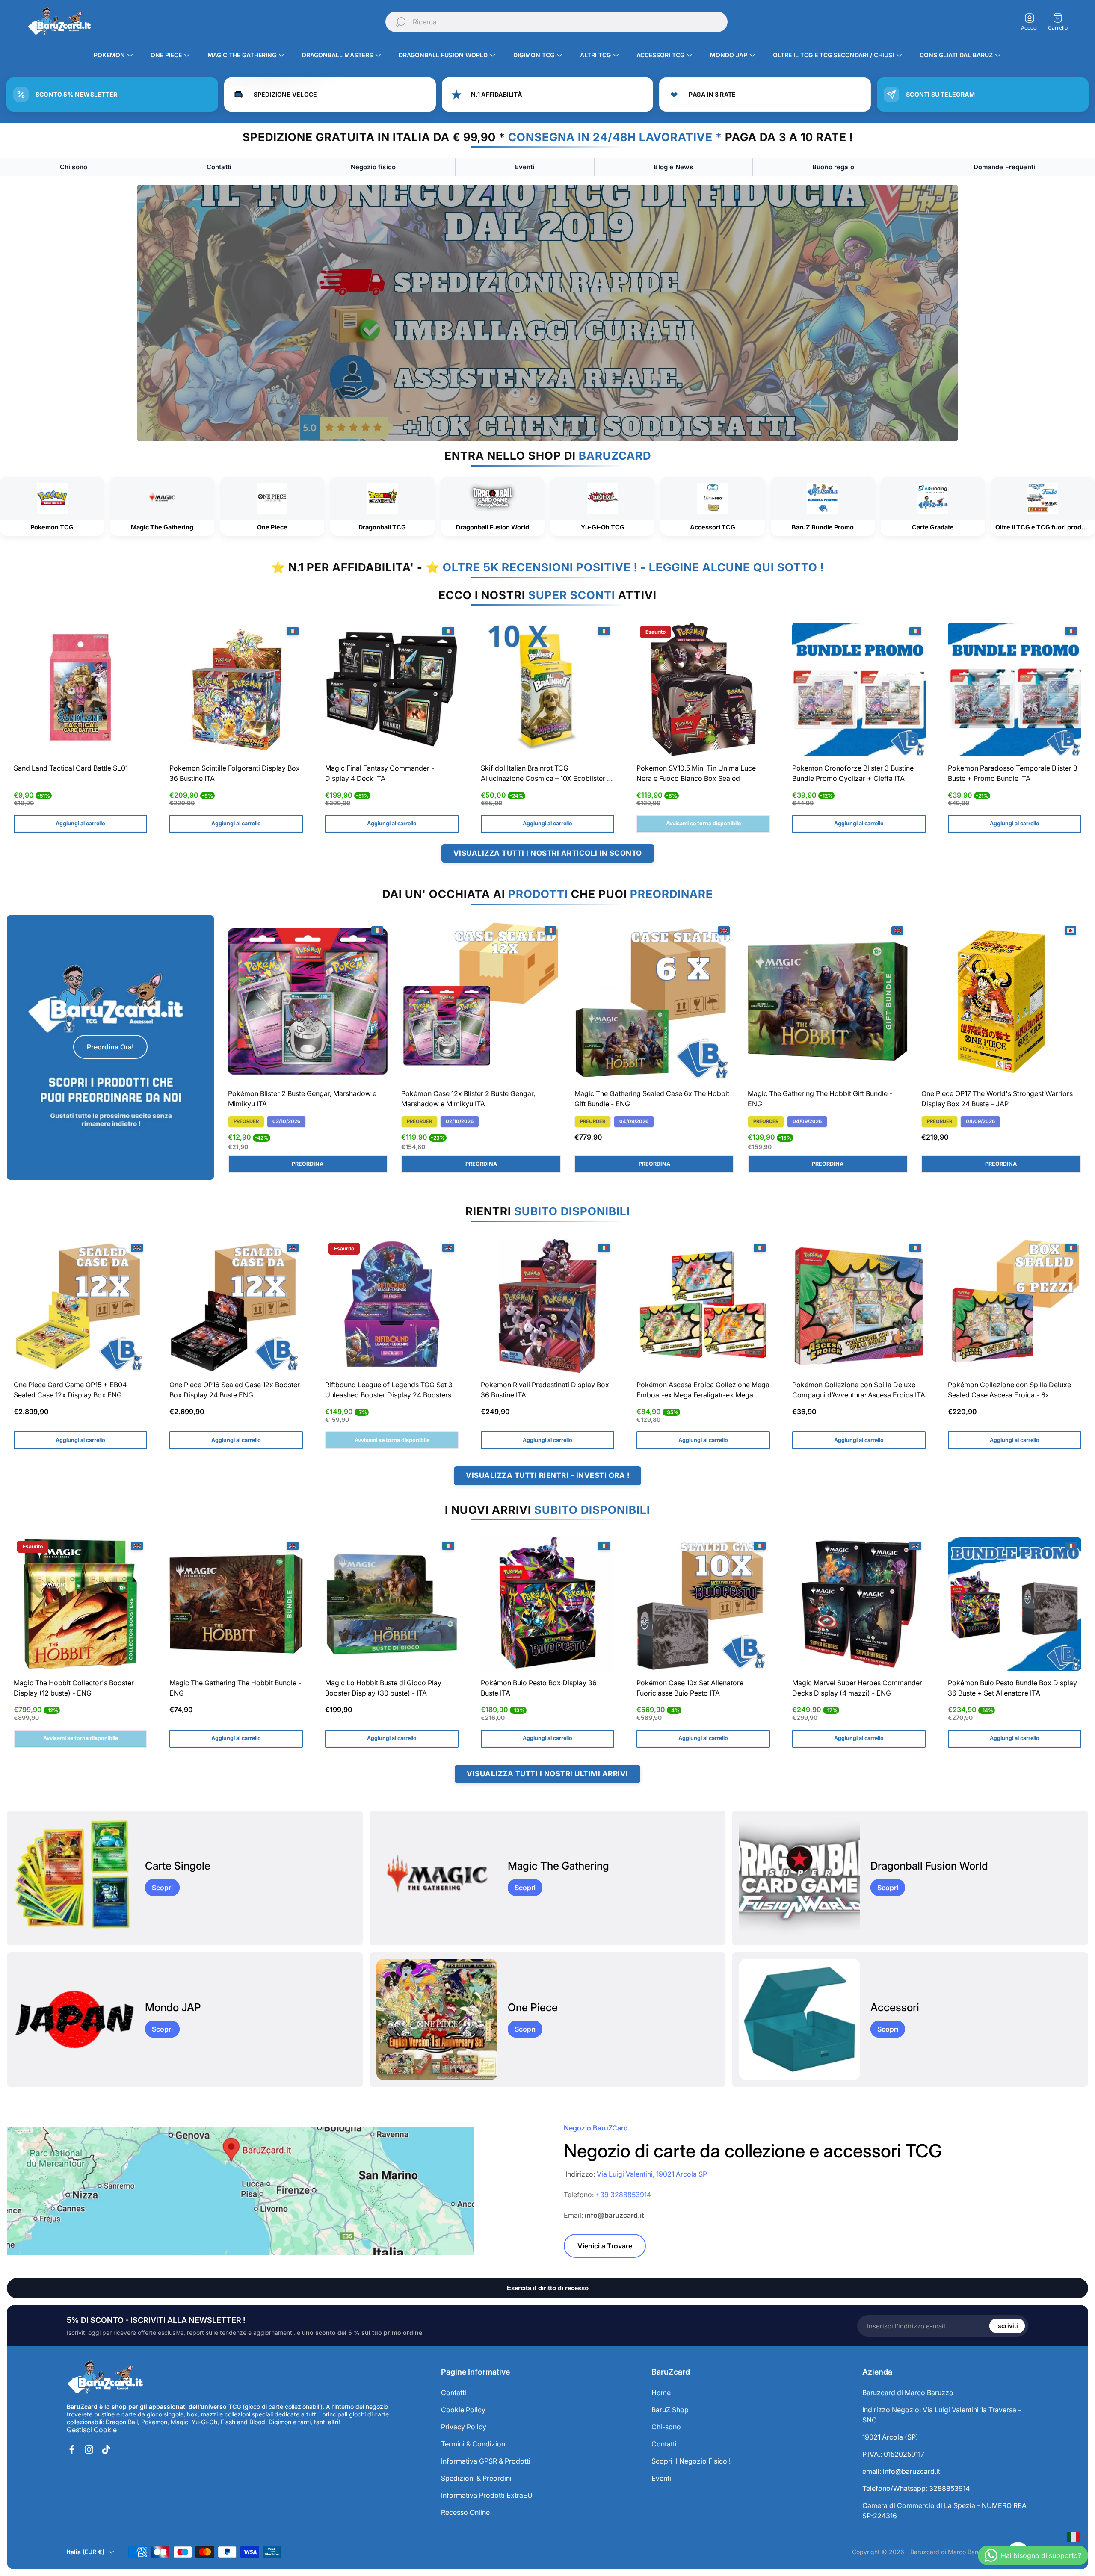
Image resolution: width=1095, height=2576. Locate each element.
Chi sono (74, 167)
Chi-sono (666, 2427)
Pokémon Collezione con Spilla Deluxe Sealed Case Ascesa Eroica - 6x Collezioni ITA (1009, 1391)
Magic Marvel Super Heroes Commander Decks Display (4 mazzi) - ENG (857, 1688)
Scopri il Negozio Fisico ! (691, 2461)
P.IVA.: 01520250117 (893, 2454)
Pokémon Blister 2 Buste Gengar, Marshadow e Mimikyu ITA (302, 1099)
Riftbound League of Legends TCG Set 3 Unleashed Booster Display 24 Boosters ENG (389, 1391)
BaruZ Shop (670, 2410)
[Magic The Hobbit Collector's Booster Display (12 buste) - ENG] (80, 1604)
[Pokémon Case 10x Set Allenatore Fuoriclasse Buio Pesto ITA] (703, 1604)
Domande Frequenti (1005, 167)
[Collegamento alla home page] (105, 2378)
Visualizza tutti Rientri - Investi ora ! (547, 1475)
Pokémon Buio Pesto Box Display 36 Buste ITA (539, 1688)
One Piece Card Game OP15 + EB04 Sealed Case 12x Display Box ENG (70, 1390)
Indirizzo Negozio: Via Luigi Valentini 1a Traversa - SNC (942, 2415)
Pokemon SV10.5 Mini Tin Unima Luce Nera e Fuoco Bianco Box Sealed (696, 773)
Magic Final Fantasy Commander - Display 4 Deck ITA (380, 773)
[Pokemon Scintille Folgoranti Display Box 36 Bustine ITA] (236, 689)
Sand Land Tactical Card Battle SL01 (71, 768)
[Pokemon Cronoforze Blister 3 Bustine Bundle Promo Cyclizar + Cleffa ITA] (859, 689)
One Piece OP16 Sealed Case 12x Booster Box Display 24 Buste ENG (235, 1390)
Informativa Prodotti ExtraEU (487, 2495)
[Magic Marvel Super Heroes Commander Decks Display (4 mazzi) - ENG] (859, 1604)
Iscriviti (1007, 2326)
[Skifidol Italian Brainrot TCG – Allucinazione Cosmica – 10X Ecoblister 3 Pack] (547, 689)
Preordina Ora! (110, 1047)
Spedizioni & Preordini (476, 2478)
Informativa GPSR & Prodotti (486, 2461)
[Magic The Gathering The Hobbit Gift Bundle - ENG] (827, 1002)
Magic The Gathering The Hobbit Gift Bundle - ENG (820, 1099)
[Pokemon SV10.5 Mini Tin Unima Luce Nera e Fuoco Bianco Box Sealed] (703, 689)
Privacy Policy (464, 2427)
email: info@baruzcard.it (901, 2471)
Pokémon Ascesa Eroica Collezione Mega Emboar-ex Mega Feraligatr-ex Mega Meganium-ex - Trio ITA (703, 1391)
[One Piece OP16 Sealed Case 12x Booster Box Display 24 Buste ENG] (236, 1306)
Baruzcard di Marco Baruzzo (908, 2393)
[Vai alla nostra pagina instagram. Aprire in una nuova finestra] (89, 2449)
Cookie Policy (463, 2410)
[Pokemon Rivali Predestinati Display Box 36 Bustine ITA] (547, 1306)
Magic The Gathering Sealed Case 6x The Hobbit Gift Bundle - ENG (652, 1099)
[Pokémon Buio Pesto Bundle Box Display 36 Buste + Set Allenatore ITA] (1015, 1604)
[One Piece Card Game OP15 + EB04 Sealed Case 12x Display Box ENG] (80, 1306)
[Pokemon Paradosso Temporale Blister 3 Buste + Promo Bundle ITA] (1015, 689)
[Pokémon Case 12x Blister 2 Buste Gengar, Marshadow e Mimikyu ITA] (481, 1002)
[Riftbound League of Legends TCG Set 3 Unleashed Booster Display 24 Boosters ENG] (392, 1306)
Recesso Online (465, 2512)
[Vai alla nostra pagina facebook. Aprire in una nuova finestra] (72, 2449)
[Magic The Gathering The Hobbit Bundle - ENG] (236, 1604)
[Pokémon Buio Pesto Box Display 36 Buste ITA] (547, 1604)
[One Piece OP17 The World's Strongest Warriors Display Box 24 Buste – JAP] (1001, 1002)
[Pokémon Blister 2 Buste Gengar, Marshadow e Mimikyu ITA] (308, 1002)
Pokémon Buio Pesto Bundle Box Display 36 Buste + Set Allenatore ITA (1012, 1688)
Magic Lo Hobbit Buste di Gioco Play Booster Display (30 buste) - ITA (383, 1688)
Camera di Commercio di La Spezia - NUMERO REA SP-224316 (944, 2511)
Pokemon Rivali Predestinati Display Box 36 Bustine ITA (545, 1390)
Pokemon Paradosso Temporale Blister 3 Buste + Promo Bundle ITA (1013, 773)
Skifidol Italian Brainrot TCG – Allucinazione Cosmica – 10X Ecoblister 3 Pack (546, 774)
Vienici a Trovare (605, 2246)
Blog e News (673, 167)
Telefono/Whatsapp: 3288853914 (916, 2488)
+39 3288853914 (623, 2195)
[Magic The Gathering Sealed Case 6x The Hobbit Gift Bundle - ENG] (654, 1002)
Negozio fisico (373, 167)
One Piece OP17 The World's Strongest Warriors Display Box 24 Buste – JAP (997, 1099)
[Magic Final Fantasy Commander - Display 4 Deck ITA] (392, 689)
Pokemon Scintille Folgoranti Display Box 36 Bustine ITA (235, 773)
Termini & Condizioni (474, 2444)
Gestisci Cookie (92, 2430)
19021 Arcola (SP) (890, 2437)
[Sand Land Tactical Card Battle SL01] (80, 689)
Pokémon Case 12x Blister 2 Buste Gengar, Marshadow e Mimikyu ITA (468, 1099)
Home (661, 2393)
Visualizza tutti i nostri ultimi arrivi (547, 1774)
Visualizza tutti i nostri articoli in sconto (548, 853)
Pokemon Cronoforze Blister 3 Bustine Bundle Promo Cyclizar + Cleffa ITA (853, 773)
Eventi (525, 167)
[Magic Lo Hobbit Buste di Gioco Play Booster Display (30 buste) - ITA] (392, 1604)
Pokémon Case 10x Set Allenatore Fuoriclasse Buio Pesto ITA (690, 1688)
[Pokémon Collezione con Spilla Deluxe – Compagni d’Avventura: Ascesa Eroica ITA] (859, 1306)
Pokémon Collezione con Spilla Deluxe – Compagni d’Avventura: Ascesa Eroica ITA (859, 1390)
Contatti (219, 167)
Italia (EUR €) (86, 2552)
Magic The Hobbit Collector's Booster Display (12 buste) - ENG (74, 1688)
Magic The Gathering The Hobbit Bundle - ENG (235, 1688)
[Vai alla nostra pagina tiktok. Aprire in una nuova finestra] (106, 2449)
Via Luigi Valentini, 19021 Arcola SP (652, 2174)
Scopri (162, 1888)
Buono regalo (833, 167)
